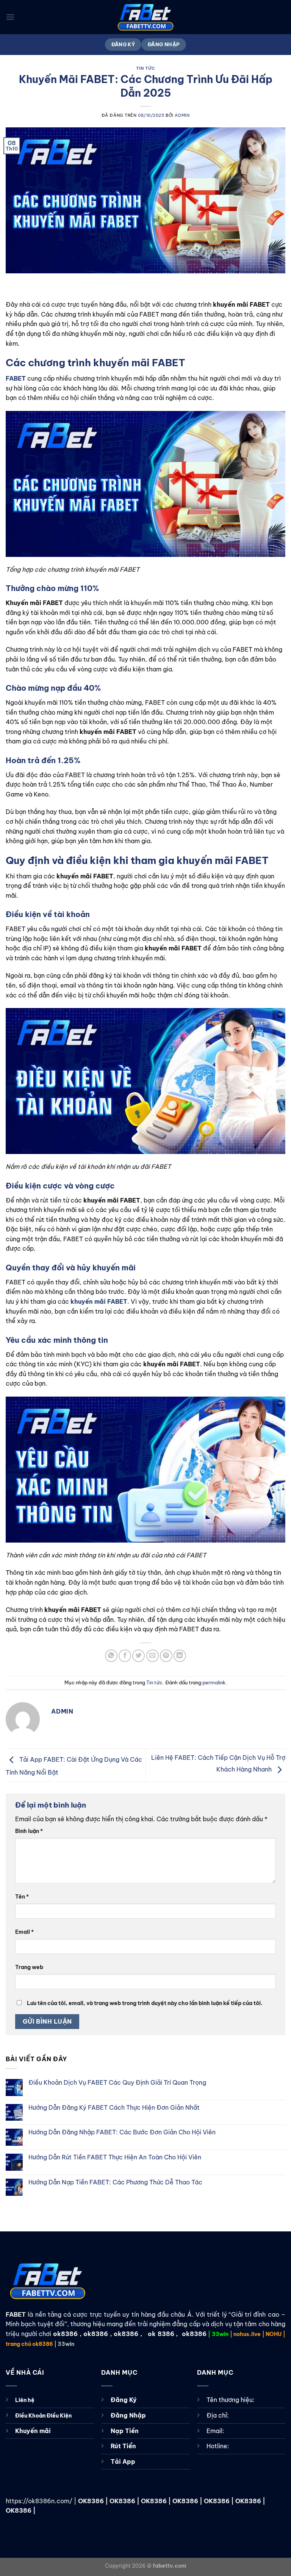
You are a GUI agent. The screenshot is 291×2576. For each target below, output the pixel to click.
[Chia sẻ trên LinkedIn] (180, 1656)
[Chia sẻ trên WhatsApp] (111, 1656)
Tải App (123, 2462)
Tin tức (146, 68)
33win (220, 2334)
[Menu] (10, 17)
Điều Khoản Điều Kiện (43, 2416)
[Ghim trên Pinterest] (166, 1656)
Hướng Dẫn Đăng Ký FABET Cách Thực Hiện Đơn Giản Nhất (114, 2108)
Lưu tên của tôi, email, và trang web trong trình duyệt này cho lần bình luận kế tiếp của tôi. (145, 2003)
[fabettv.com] (145, 17)
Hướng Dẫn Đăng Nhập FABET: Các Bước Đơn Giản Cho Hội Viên (122, 2132)
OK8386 (91, 2501)
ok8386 (65, 2334)
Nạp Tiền (125, 2431)
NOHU (274, 2334)
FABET (16, 2314)
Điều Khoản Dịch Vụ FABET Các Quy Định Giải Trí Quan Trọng (117, 2083)
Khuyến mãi (33, 2431)
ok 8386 (161, 2334)
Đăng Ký (124, 2400)
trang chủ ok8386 (29, 2344)
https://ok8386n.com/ (39, 2501)
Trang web (29, 1967)
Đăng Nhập (128, 2415)
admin (182, 115)
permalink (214, 1682)
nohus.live (247, 2334)
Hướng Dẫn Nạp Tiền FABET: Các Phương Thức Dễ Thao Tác (115, 2182)
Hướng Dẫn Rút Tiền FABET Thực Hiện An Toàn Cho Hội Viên (115, 2157)
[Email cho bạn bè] (153, 1656)
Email (24, 1932)
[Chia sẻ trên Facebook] (125, 1656)
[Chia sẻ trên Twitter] (138, 1656)
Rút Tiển (123, 2446)
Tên (22, 1897)
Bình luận (29, 1831)
